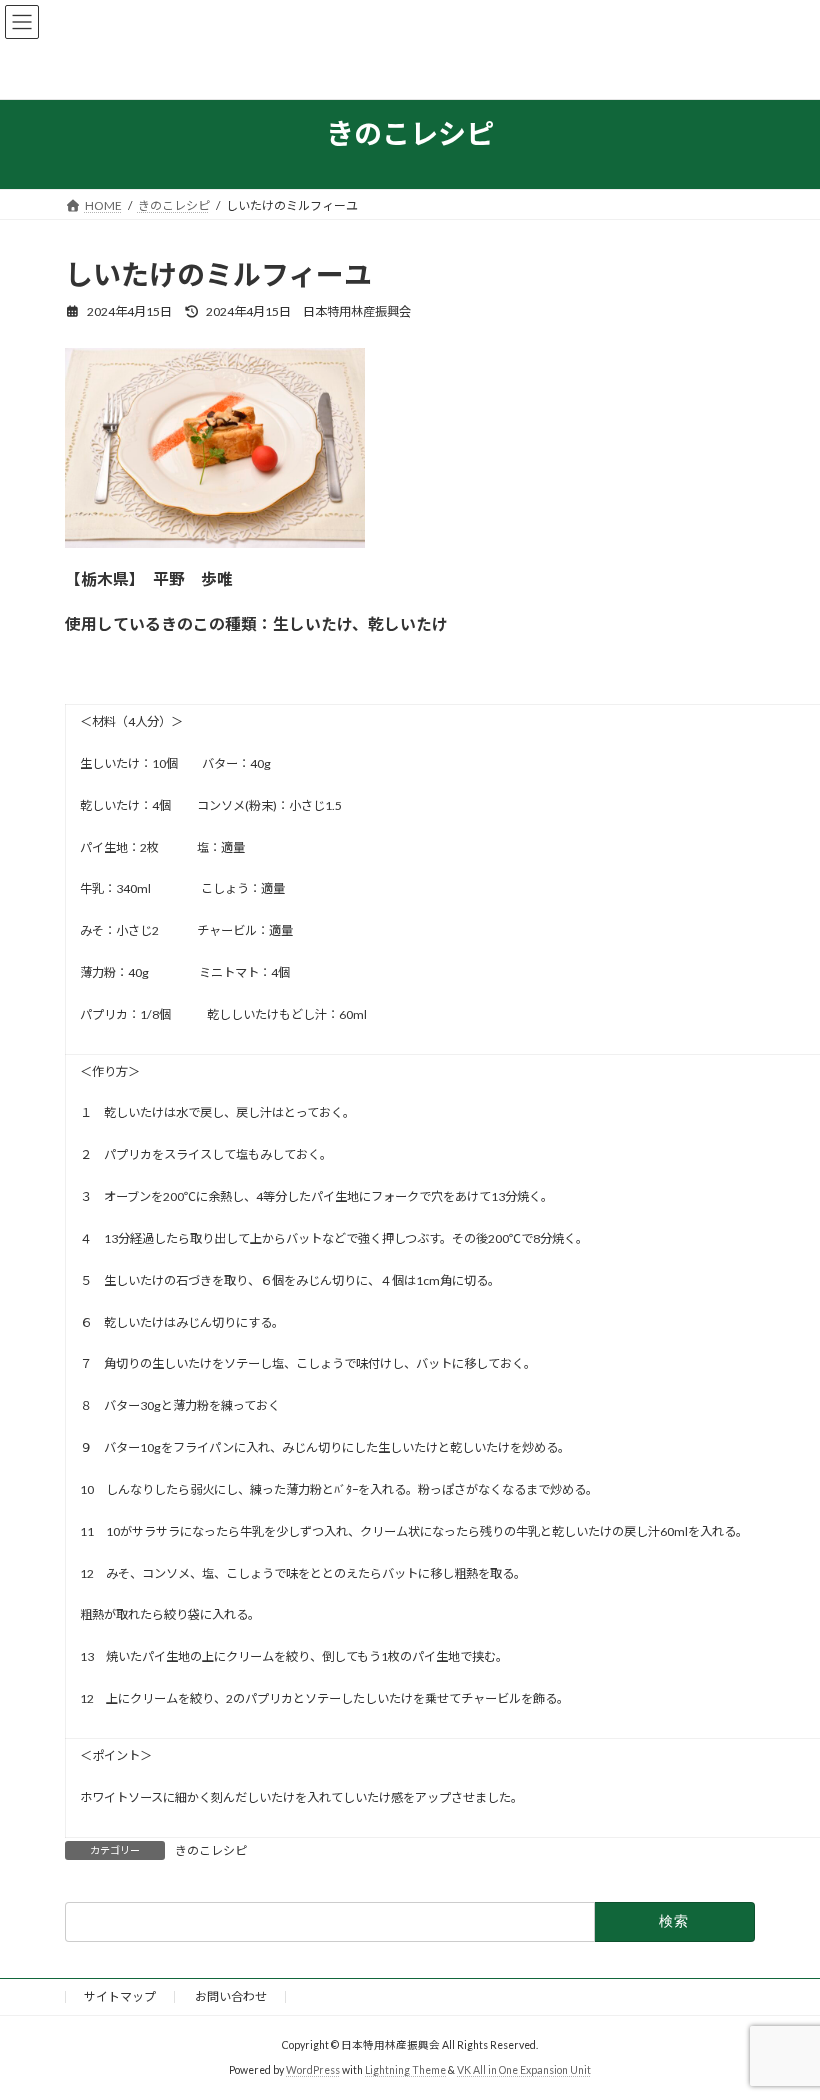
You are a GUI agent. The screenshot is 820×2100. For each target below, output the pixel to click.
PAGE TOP (782, 2016)
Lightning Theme (405, 2070)
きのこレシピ (211, 1850)
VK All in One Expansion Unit (524, 2070)
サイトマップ (120, 1996)
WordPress (313, 2070)
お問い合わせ (231, 1996)
